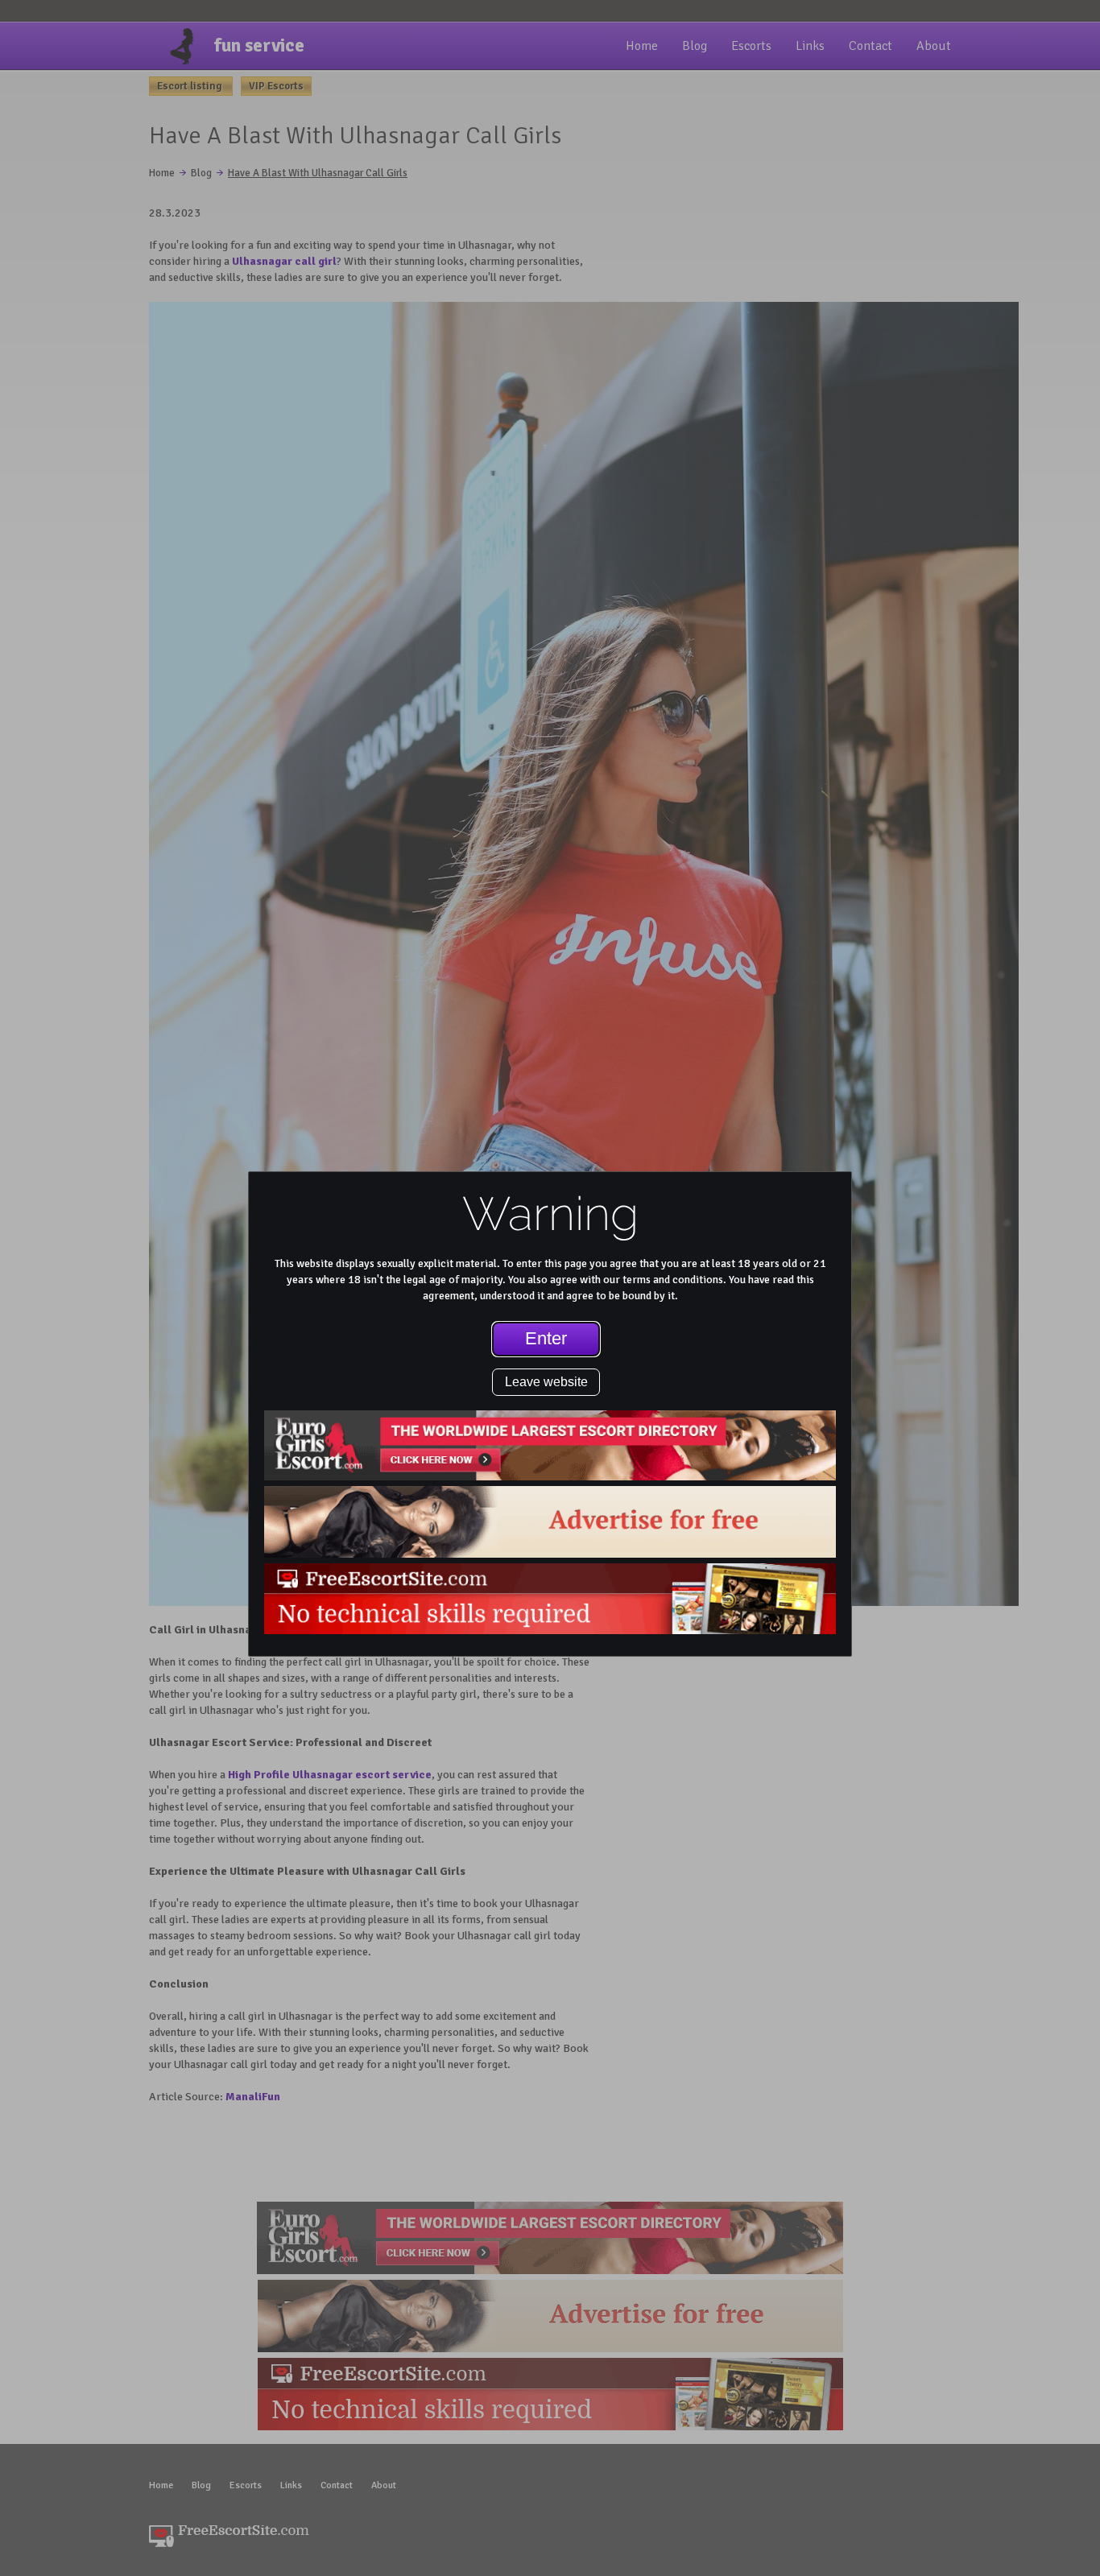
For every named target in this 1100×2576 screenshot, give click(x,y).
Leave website (546, 1382)
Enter (546, 1338)
